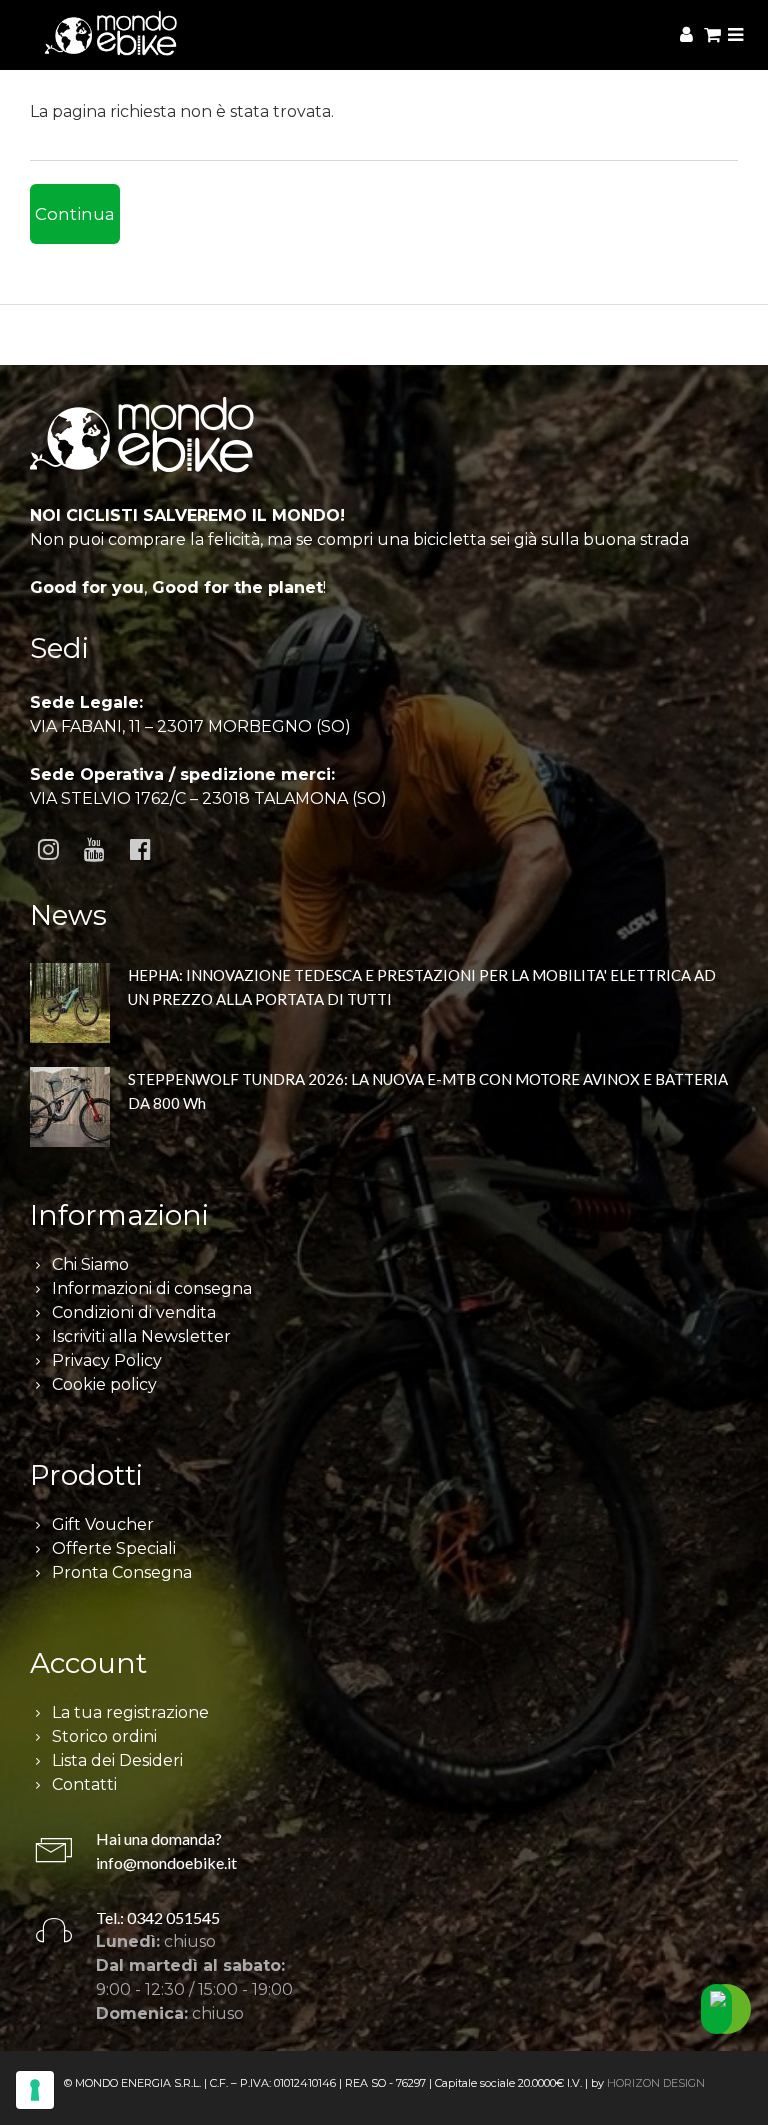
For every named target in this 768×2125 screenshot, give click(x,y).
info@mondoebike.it (166, 1862)
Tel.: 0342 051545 (158, 1917)
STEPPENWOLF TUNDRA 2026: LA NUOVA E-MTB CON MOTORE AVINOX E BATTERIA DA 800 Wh (428, 1091)
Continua (75, 214)
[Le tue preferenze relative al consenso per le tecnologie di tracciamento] (35, 2090)
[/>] (70, 1003)
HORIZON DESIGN (656, 2083)
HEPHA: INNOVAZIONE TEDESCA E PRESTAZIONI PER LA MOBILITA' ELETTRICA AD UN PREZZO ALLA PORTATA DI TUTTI (422, 987)
